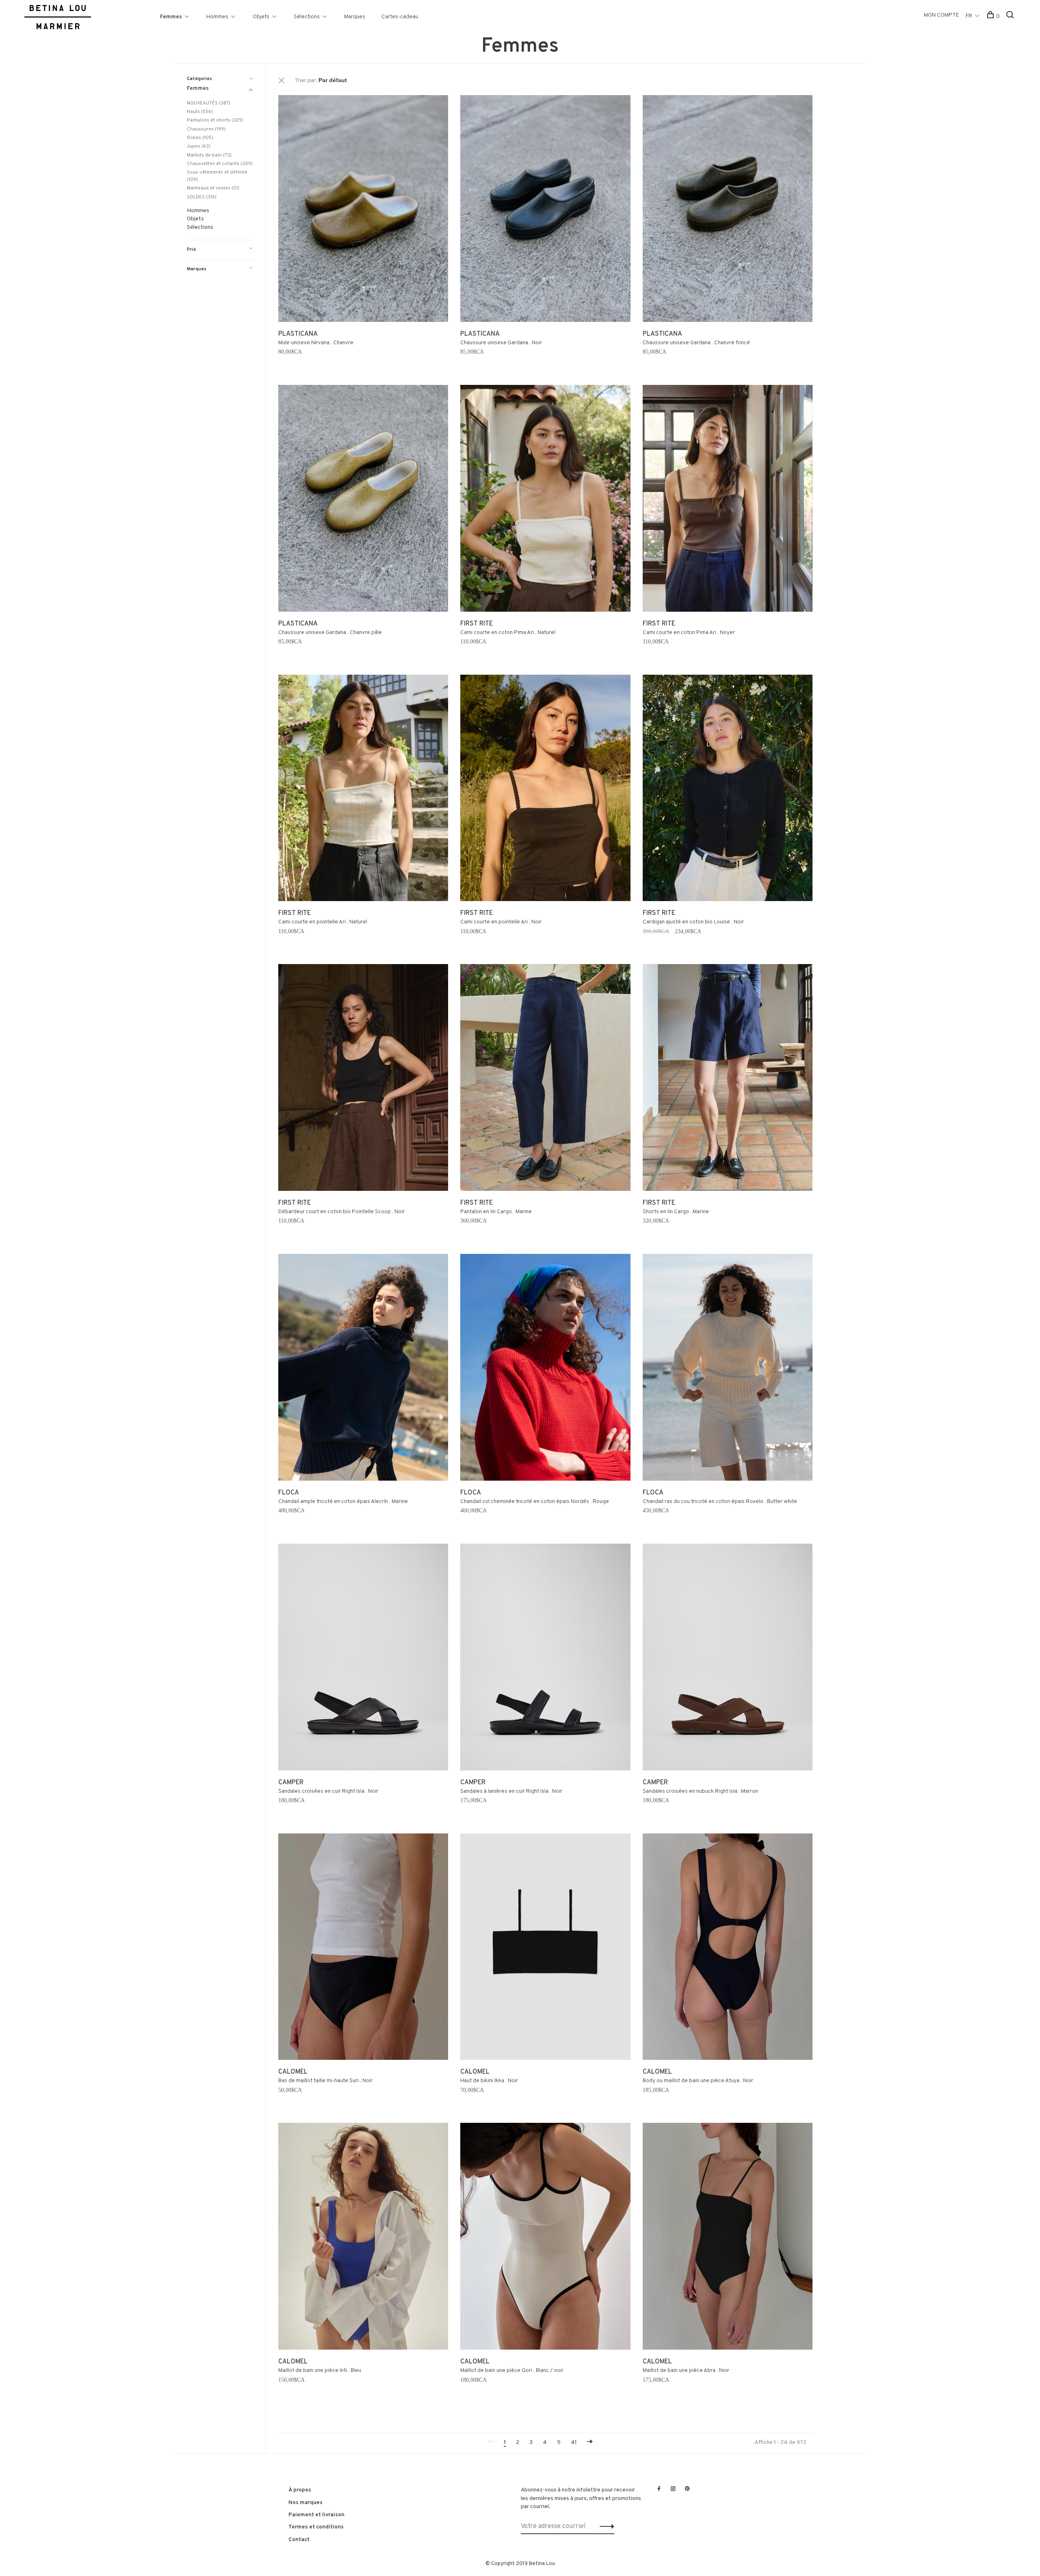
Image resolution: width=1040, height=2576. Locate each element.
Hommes (217, 17)
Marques (355, 17)
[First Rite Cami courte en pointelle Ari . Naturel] (363, 790)
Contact (299, 2540)
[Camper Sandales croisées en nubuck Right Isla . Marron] (728, 1659)
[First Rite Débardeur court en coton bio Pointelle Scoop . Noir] (363, 1079)
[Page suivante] (590, 2442)
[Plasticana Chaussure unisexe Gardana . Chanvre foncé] (728, 210)
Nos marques (305, 2503)
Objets (261, 17)
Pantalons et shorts (215, 120)
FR (969, 16)
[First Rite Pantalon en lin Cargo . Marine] (545, 1079)
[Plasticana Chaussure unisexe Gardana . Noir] (545, 210)
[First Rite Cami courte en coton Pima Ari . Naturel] (545, 500)
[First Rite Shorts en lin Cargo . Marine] (728, 1079)
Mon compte (941, 15)
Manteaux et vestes (213, 188)
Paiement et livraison (316, 2515)
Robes (200, 138)
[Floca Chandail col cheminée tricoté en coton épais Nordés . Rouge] (545, 1369)
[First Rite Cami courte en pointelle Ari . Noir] (545, 790)
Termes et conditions (316, 2527)
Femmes (171, 17)
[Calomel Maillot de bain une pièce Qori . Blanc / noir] (545, 2238)
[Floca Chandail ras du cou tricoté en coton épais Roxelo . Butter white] (728, 1369)
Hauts (200, 112)
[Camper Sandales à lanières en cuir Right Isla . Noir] (545, 1659)
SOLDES (202, 197)
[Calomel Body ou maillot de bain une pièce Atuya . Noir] (728, 1948)
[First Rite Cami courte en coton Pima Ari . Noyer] (728, 500)
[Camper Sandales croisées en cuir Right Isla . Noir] (363, 1659)
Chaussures (206, 129)
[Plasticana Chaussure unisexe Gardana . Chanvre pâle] (363, 500)
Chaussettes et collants (220, 164)
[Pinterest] (687, 2489)
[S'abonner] (605, 2526)
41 (574, 2442)
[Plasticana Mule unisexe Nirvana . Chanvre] (363, 210)
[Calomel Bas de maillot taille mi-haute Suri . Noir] (363, 1948)
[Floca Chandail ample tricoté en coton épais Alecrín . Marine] (363, 1369)
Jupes (199, 146)
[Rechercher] (1011, 16)
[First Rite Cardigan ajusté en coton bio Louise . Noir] (728, 790)
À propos (300, 2490)
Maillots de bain (209, 155)
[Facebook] (659, 2489)
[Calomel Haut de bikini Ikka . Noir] (545, 1948)
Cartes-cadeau (400, 17)
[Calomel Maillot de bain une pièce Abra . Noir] (728, 2238)
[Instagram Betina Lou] (673, 2489)
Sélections (307, 17)
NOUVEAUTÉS (209, 103)
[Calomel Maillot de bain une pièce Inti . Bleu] (363, 2238)
